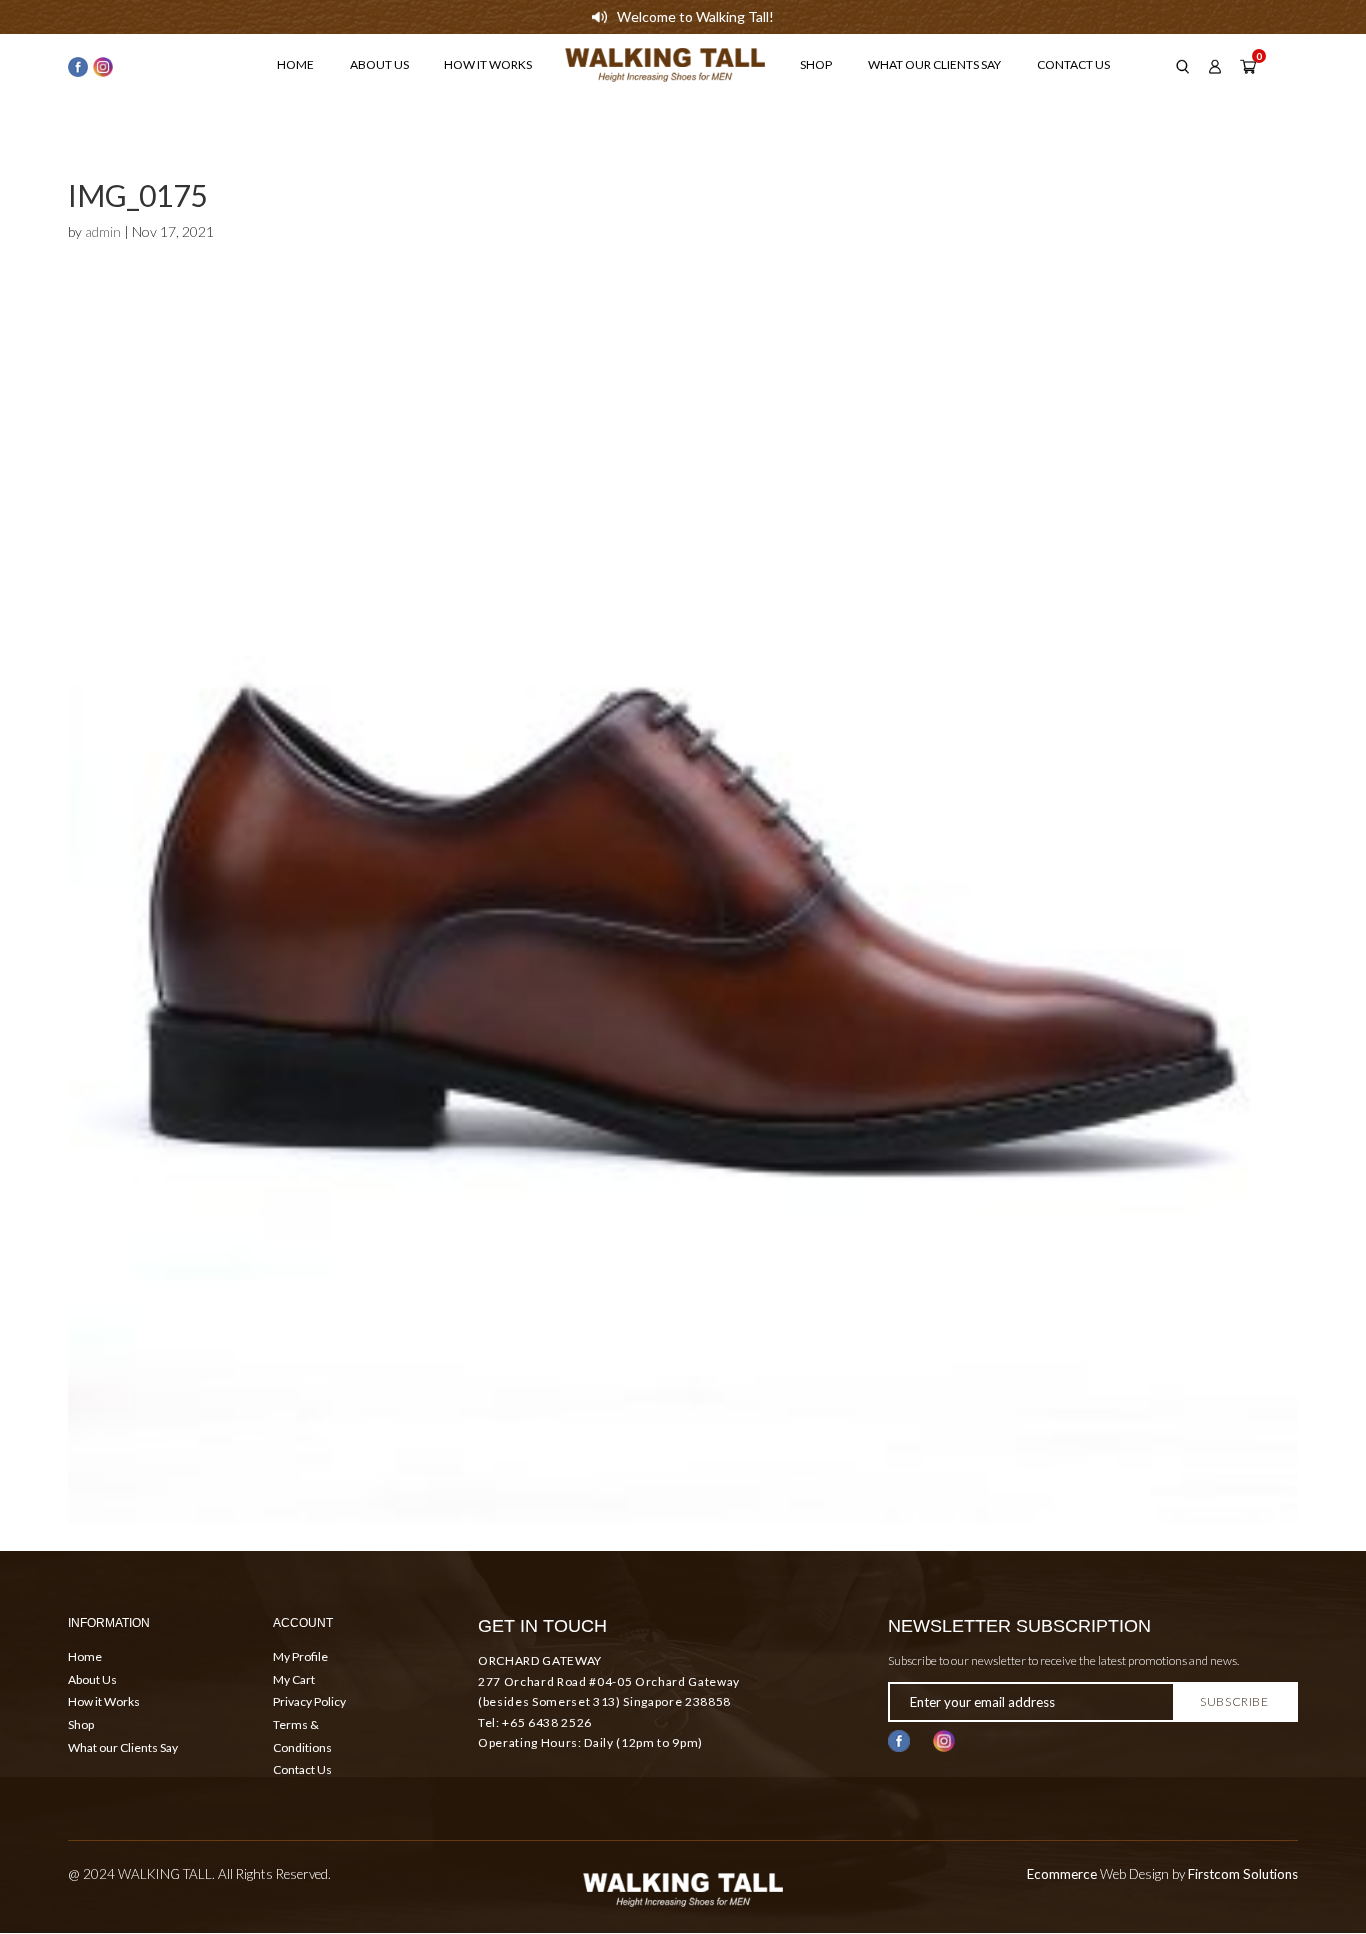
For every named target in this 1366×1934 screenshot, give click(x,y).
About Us (379, 65)
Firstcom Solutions (1243, 1874)
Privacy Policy (309, 1701)
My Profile (300, 1656)
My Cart (294, 1679)
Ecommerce (1062, 1874)
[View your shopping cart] (1248, 67)
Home (295, 65)
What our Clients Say (934, 65)
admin (103, 231)
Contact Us (1073, 65)
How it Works (488, 65)
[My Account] (1215, 67)
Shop (816, 65)
